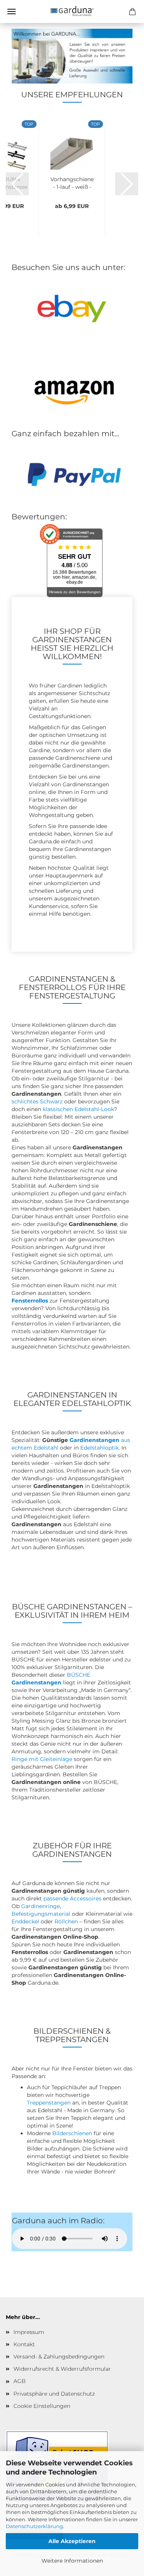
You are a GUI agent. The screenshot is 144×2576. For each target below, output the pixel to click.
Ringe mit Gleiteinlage (42, 1759)
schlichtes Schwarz (37, 1101)
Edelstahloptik (99, 1448)
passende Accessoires (72, 1898)
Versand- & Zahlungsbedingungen (59, 2357)
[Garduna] (72, 11)
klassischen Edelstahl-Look (78, 1109)
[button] (17, 184)
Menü (12, 11)
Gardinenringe (41, 1906)
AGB (20, 2381)
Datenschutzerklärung (34, 2526)
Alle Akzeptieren (72, 2541)
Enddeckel (25, 1921)
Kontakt (24, 2344)
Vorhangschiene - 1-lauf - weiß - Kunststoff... (72, 182)
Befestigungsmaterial (41, 1914)
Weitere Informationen (72, 2561)
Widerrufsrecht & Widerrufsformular (62, 2369)
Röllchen (66, 1921)
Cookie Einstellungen (42, 2406)
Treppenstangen (49, 2103)
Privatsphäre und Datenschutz (54, 2394)
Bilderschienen (72, 2133)
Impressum (29, 2332)
